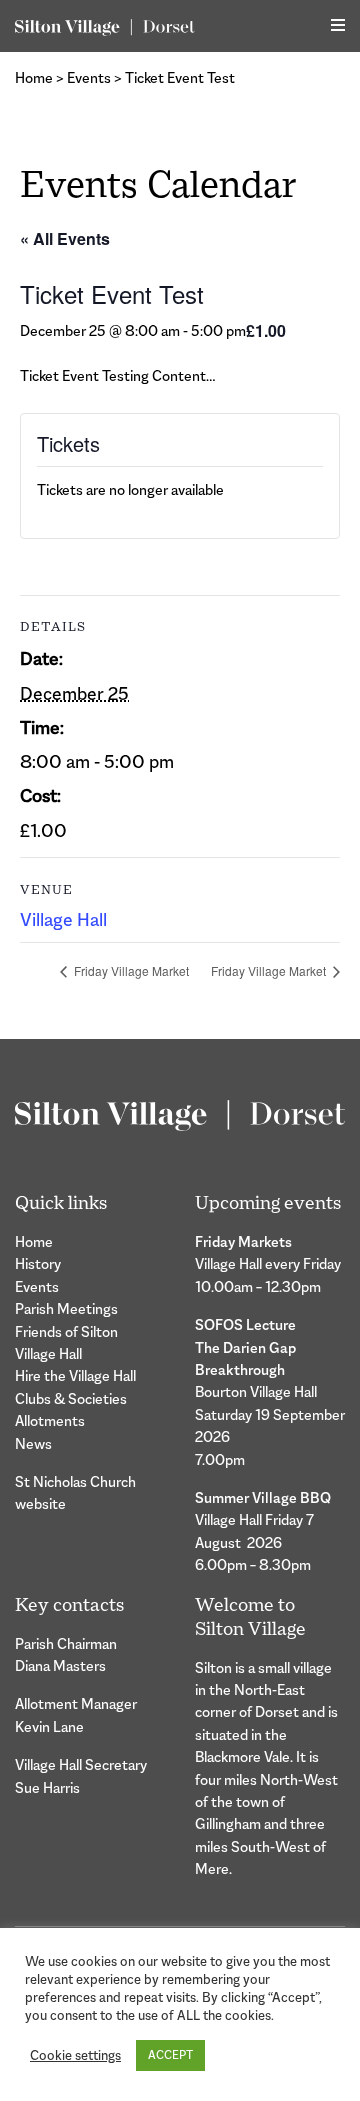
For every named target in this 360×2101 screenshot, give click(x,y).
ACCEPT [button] (170, 2055)
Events (89, 77)
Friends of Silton (66, 1331)
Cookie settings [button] (75, 2055)
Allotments (50, 1420)
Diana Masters (60, 1665)
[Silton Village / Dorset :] (105, 26)
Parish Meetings (66, 1308)
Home (34, 77)
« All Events (65, 238)
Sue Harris (47, 1787)
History (38, 1263)
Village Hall (63, 920)
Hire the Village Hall (75, 1375)
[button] (338, 25)
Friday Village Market (130, 970)
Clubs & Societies (71, 1398)
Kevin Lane (49, 1726)
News (33, 1443)
